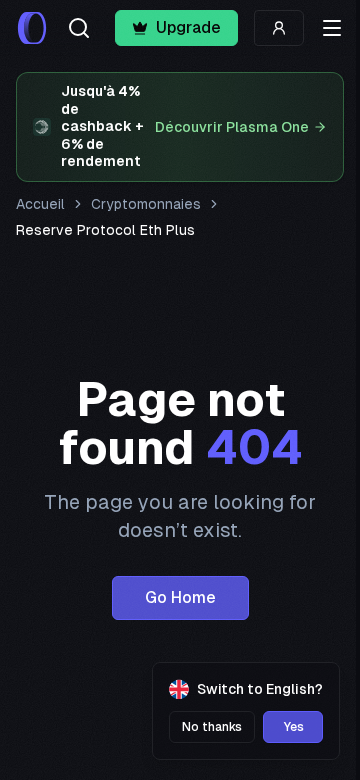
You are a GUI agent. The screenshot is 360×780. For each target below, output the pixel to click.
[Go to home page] (32, 28)
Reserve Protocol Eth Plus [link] (105, 230)
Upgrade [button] (188, 27)
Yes (293, 727)
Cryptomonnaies (146, 204)
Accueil (40, 204)
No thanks (212, 727)
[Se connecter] (279, 28)
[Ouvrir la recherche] (79, 28)
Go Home (180, 597)
